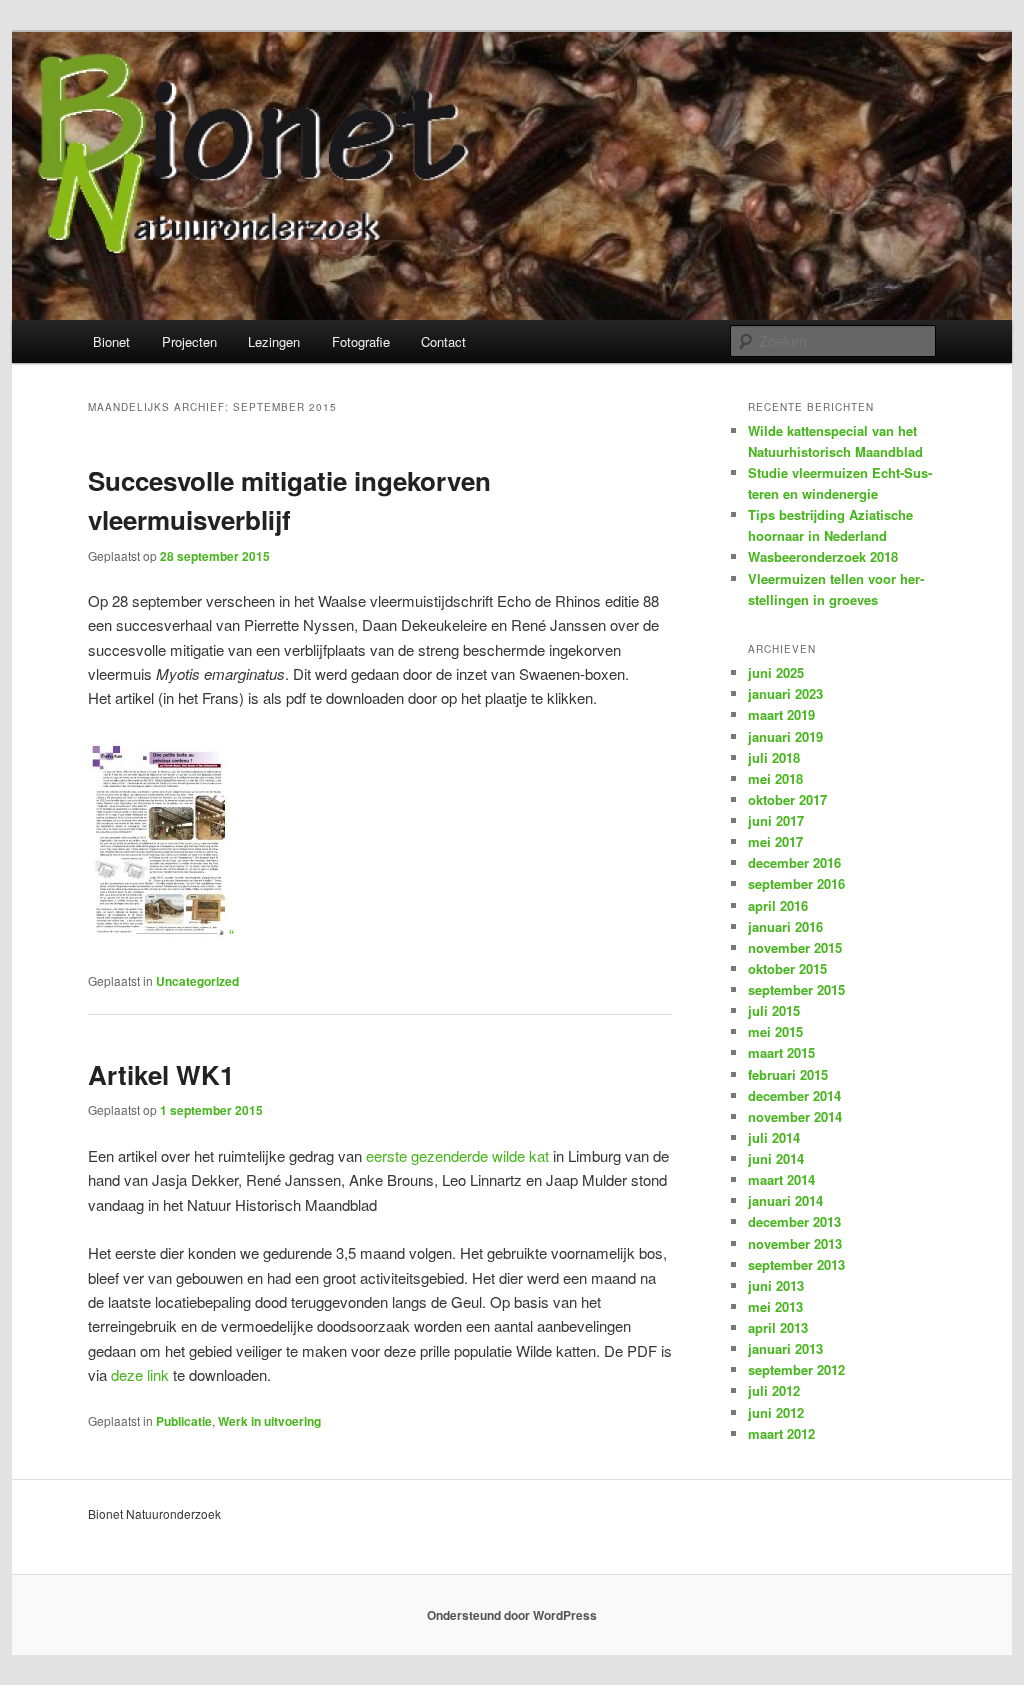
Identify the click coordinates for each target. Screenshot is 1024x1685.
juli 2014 (774, 1137)
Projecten (189, 341)
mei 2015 (775, 1031)
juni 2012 (776, 1412)
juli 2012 (774, 1390)
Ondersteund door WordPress (512, 1615)
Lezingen (274, 341)
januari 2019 (785, 736)
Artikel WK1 (161, 1074)
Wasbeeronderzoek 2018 (823, 556)
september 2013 (796, 1264)
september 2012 (796, 1369)
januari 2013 (785, 1348)
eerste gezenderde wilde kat (457, 1155)
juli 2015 (774, 1010)
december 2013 (794, 1221)
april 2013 (778, 1327)
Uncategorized (197, 981)
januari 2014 (785, 1200)
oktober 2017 (787, 799)
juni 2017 (776, 820)
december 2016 (794, 862)
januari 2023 (785, 693)
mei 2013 (775, 1306)
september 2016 (796, 883)
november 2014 (795, 1116)
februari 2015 (788, 1074)
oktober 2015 (787, 968)
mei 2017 (775, 841)
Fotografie (361, 341)
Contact (443, 341)
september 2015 (796, 989)
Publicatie (184, 1421)
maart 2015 (781, 1052)
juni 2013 (776, 1285)
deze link (140, 1374)
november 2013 (795, 1243)
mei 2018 (775, 778)
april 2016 (778, 905)
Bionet (111, 341)
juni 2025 (776, 672)
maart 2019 (781, 714)
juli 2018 (774, 757)
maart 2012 (781, 1433)
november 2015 (795, 947)
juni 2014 (776, 1158)
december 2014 (794, 1095)
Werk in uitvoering (269, 1421)
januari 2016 (785, 926)
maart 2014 (781, 1179)
